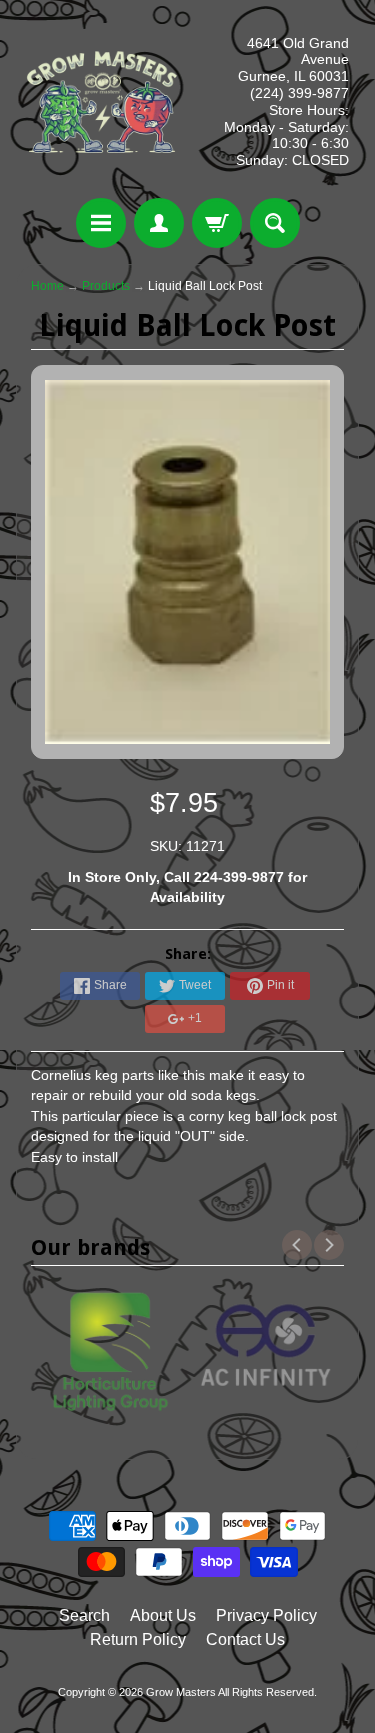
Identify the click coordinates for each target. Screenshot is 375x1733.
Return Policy (138, 1639)
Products (106, 286)
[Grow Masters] (102, 102)
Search (84, 1615)
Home (47, 286)
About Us (163, 1615)
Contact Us (245, 1639)
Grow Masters (181, 1692)
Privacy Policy (266, 1615)
